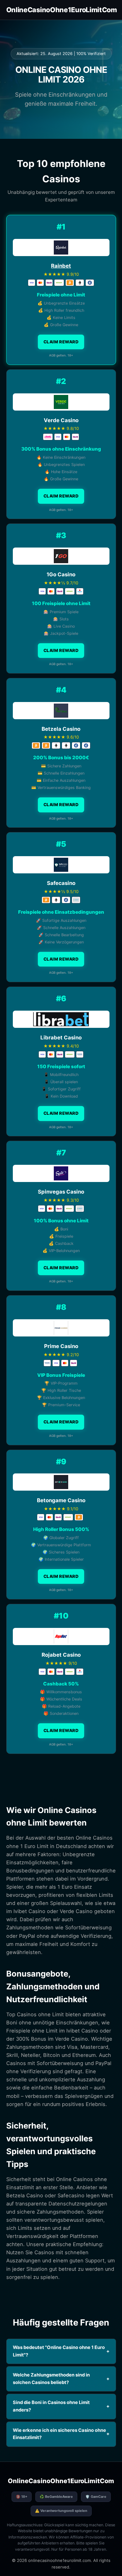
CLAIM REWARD (61, 342)
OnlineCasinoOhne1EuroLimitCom (62, 10)
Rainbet (61, 266)
